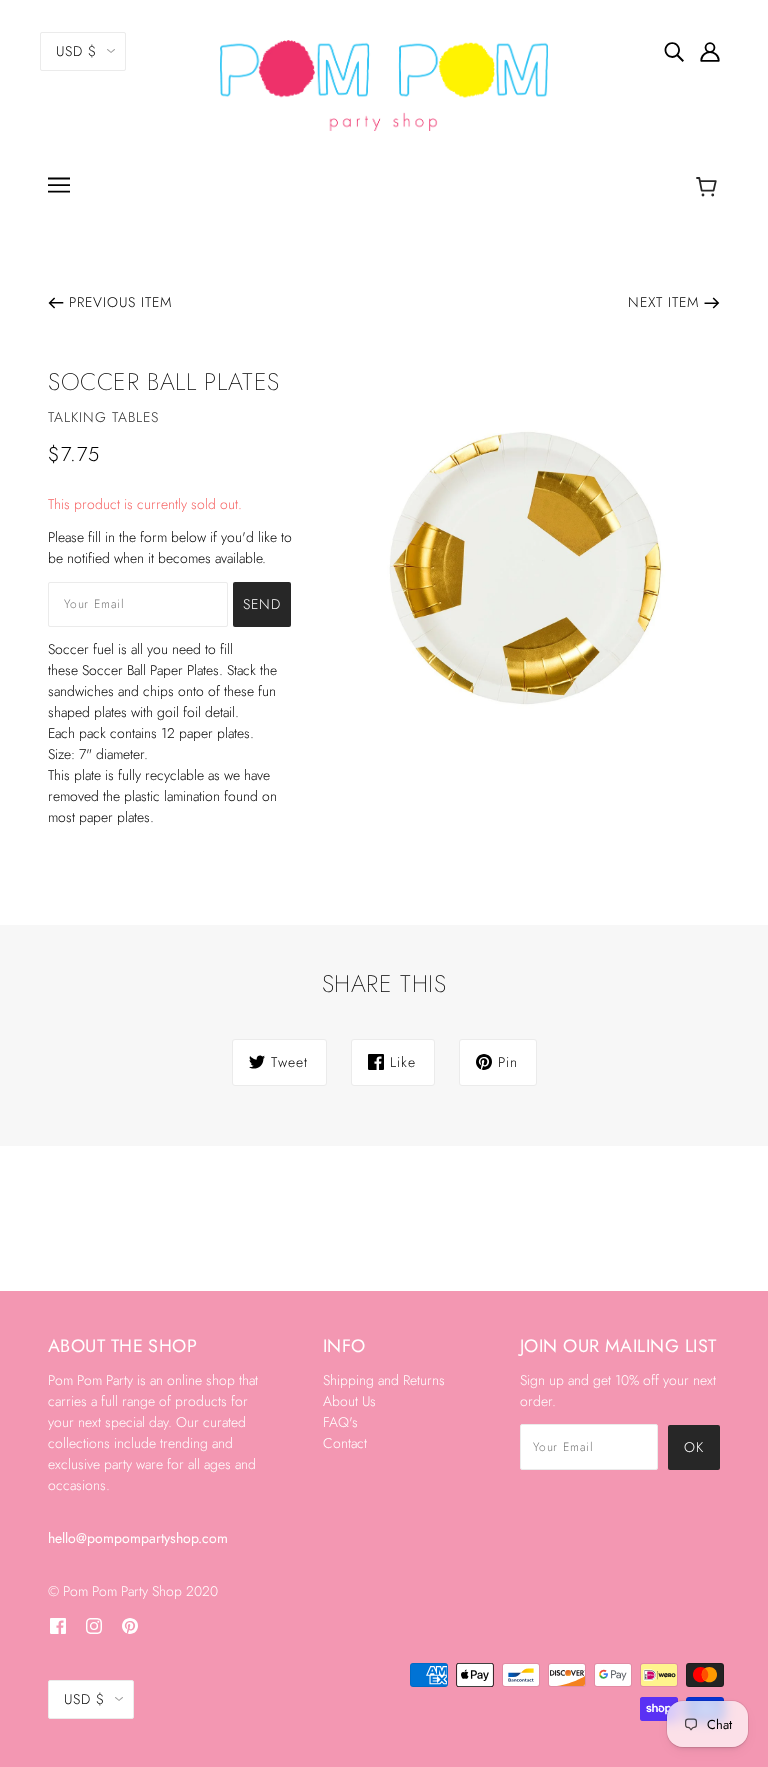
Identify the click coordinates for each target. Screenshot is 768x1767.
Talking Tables (103, 417)
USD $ (76, 51)
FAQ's (340, 1422)
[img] (674, 51)
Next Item (663, 302)
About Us (349, 1401)
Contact (345, 1443)
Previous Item (120, 302)
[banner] (384, 84)
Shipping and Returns (384, 1380)
